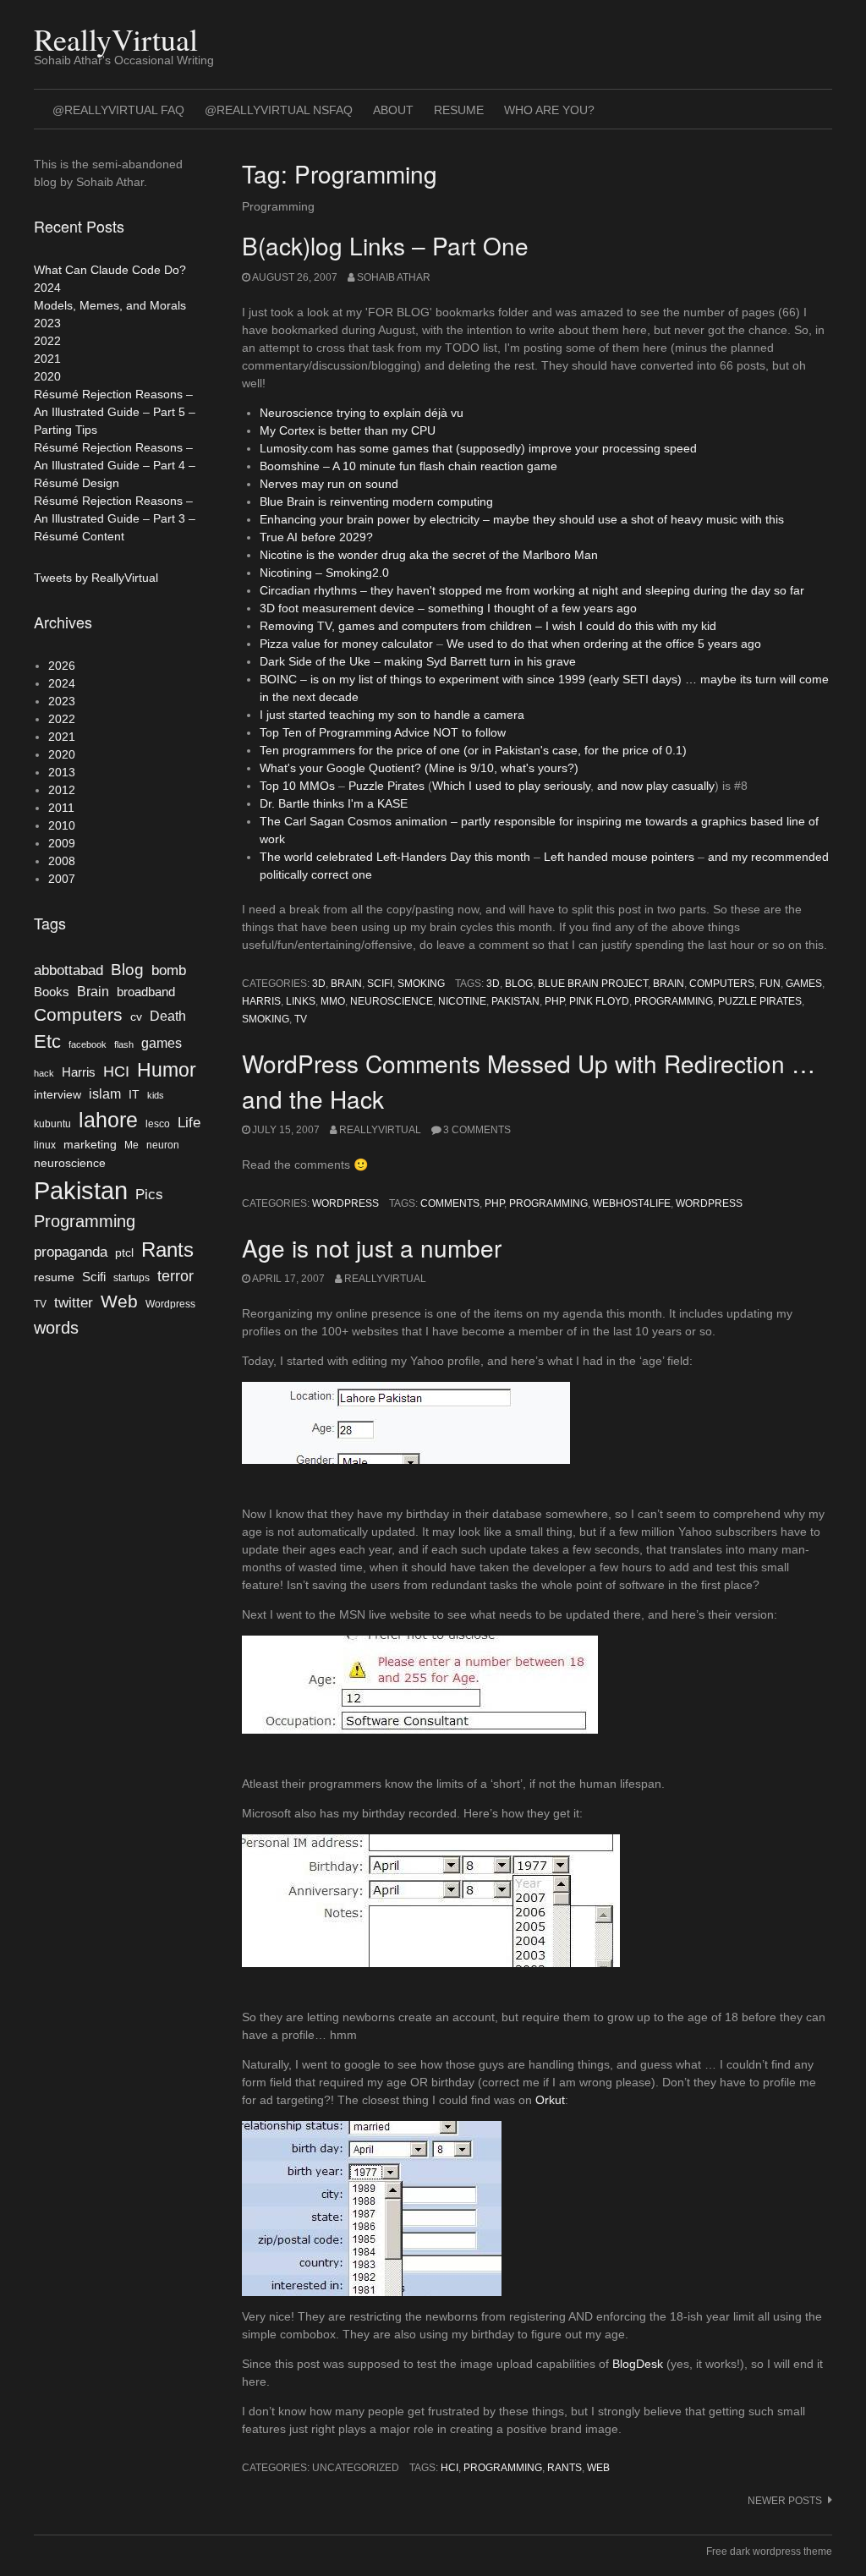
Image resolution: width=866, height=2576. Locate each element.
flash (124, 1044)
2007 (62, 879)
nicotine (462, 1001)
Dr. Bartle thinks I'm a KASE (334, 803)
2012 (62, 790)
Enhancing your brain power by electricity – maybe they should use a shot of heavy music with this (522, 519)
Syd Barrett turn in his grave (501, 661)
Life (189, 1122)
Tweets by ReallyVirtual (96, 578)
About (393, 110)
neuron (163, 1145)
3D (319, 984)
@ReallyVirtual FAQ (118, 110)
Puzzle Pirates (386, 786)
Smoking (421, 984)
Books (52, 992)
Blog (519, 984)
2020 (47, 376)
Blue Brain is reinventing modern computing (376, 501)
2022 (47, 341)
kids (156, 1095)
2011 (61, 808)
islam (105, 1094)
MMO (333, 1001)
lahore (108, 1120)
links (301, 1001)
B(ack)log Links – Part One (385, 245)
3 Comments (477, 1130)
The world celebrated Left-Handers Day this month (395, 857)
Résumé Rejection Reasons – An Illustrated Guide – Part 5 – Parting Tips (115, 412)
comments (450, 1203)
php (554, 1001)
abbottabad (69, 970)
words (56, 1328)
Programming (674, 1001)
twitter (74, 1302)
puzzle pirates (760, 1001)
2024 (47, 288)
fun (770, 984)
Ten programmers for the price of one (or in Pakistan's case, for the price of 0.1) (473, 750)
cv (136, 1017)
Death (168, 1016)
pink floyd (599, 1001)
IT (134, 1095)
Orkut (550, 2100)
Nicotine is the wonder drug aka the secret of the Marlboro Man (429, 555)
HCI (449, 2468)
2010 (62, 825)
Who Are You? (549, 110)
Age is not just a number (372, 1247)
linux (45, 1145)
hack (44, 1073)
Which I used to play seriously (511, 786)
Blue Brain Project (593, 984)
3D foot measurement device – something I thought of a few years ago (448, 608)
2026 (62, 666)
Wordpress (345, 1203)
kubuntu (52, 1124)
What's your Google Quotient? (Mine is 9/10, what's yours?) (419, 768)
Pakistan (515, 1001)
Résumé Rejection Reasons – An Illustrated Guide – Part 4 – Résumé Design (115, 465)
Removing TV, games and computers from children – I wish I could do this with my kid (488, 626)
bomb (169, 970)
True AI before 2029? (316, 537)
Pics (149, 1194)
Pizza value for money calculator (348, 644)
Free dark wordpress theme (769, 2551)
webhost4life (632, 1203)
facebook (88, 1044)
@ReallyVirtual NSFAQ (279, 110)
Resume (459, 110)
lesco (158, 1124)
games (804, 984)
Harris (261, 1001)
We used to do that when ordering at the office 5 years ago (604, 644)
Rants (565, 2468)
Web (598, 2468)
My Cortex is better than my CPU (348, 430)
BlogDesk (638, 2364)
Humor (167, 1070)
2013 (62, 772)
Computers (722, 984)
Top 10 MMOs (297, 786)
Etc (47, 1041)
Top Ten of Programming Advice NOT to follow (383, 732)
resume (54, 1277)
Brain (346, 984)
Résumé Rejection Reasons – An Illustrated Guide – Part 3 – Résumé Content (115, 518)
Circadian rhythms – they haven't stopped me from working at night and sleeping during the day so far (532, 590)
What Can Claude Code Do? (110, 270)
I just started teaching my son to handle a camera (392, 715)
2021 (47, 359)
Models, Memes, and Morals (110, 305)
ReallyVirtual (116, 39)
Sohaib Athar (394, 277)
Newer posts (785, 2501)
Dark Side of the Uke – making (343, 661)
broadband (146, 992)
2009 (62, 843)
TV (301, 1019)
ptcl (124, 1253)
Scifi (380, 984)
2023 (47, 323)
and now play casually (656, 786)
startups (132, 1278)
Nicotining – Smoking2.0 (324, 573)
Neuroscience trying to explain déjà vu (362, 413)
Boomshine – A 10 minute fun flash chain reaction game (408, 466)
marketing (90, 1145)
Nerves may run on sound (329, 484)
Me (132, 1145)
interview (58, 1095)
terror (175, 1276)
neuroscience (392, 1001)
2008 (62, 861)
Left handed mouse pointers (619, 857)
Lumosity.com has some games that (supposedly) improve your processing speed (478, 448)
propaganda (71, 1252)
